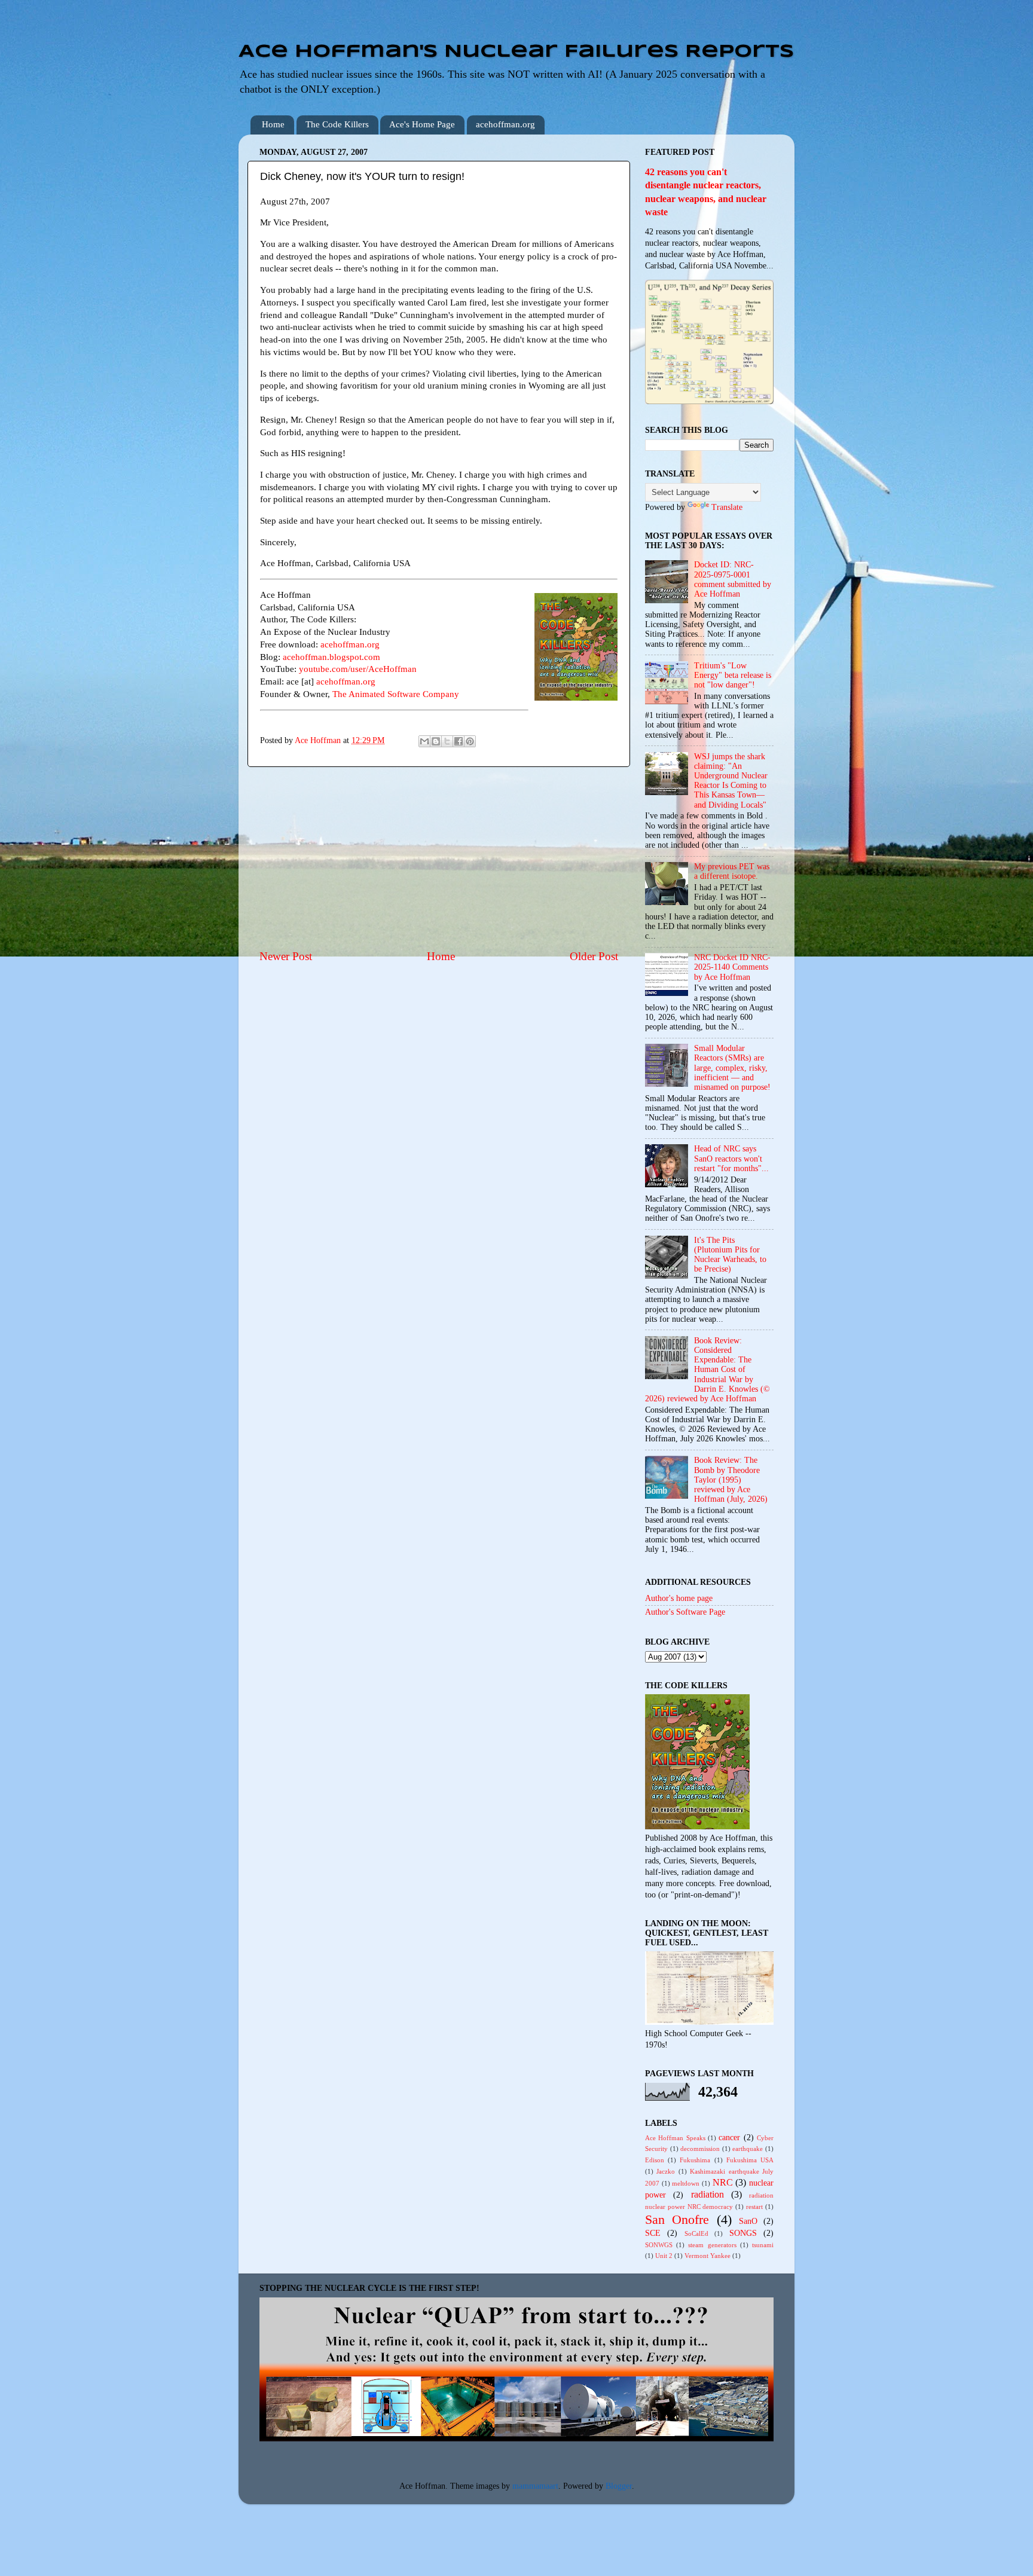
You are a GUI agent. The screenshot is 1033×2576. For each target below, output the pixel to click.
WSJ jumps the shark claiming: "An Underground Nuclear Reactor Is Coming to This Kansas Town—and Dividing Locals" (731, 781)
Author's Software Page (685, 1612)
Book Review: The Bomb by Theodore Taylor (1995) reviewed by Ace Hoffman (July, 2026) (731, 1480)
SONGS (743, 2233)
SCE (653, 2233)
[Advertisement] (439, 858)
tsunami (763, 2245)
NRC (723, 2183)
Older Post (594, 956)
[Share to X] (447, 741)
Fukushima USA (750, 2160)
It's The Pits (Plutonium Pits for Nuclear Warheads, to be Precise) (730, 1255)
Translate (727, 507)
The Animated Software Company (396, 694)
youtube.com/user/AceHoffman (358, 669)
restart (754, 2207)
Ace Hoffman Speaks (675, 2138)
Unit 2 (664, 2256)
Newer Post (286, 956)
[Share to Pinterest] (470, 741)
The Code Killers (337, 124)
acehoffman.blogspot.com (331, 657)
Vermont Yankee (707, 2256)
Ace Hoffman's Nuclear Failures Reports (516, 52)
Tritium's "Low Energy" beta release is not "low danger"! (733, 675)
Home (273, 124)
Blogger (619, 2486)
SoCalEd (696, 2233)
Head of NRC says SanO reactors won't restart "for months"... (731, 1158)
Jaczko (666, 2171)
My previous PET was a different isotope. (732, 871)
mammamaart (535, 2486)
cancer (729, 2138)
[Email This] (424, 741)
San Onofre (677, 2220)
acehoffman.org (505, 124)
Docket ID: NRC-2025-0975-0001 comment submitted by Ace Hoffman (733, 579)
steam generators (712, 2245)
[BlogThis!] (436, 741)
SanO (748, 2221)
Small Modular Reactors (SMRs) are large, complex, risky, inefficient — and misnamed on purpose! (732, 1068)
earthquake (748, 2149)
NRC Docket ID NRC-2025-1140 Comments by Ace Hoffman (732, 967)
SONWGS (659, 2245)
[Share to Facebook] (459, 741)
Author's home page (679, 1598)
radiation (707, 2195)
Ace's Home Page (422, 124)
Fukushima (695, 2160)
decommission (700, 2149)
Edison (655, 2160)
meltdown (686, 2183)
